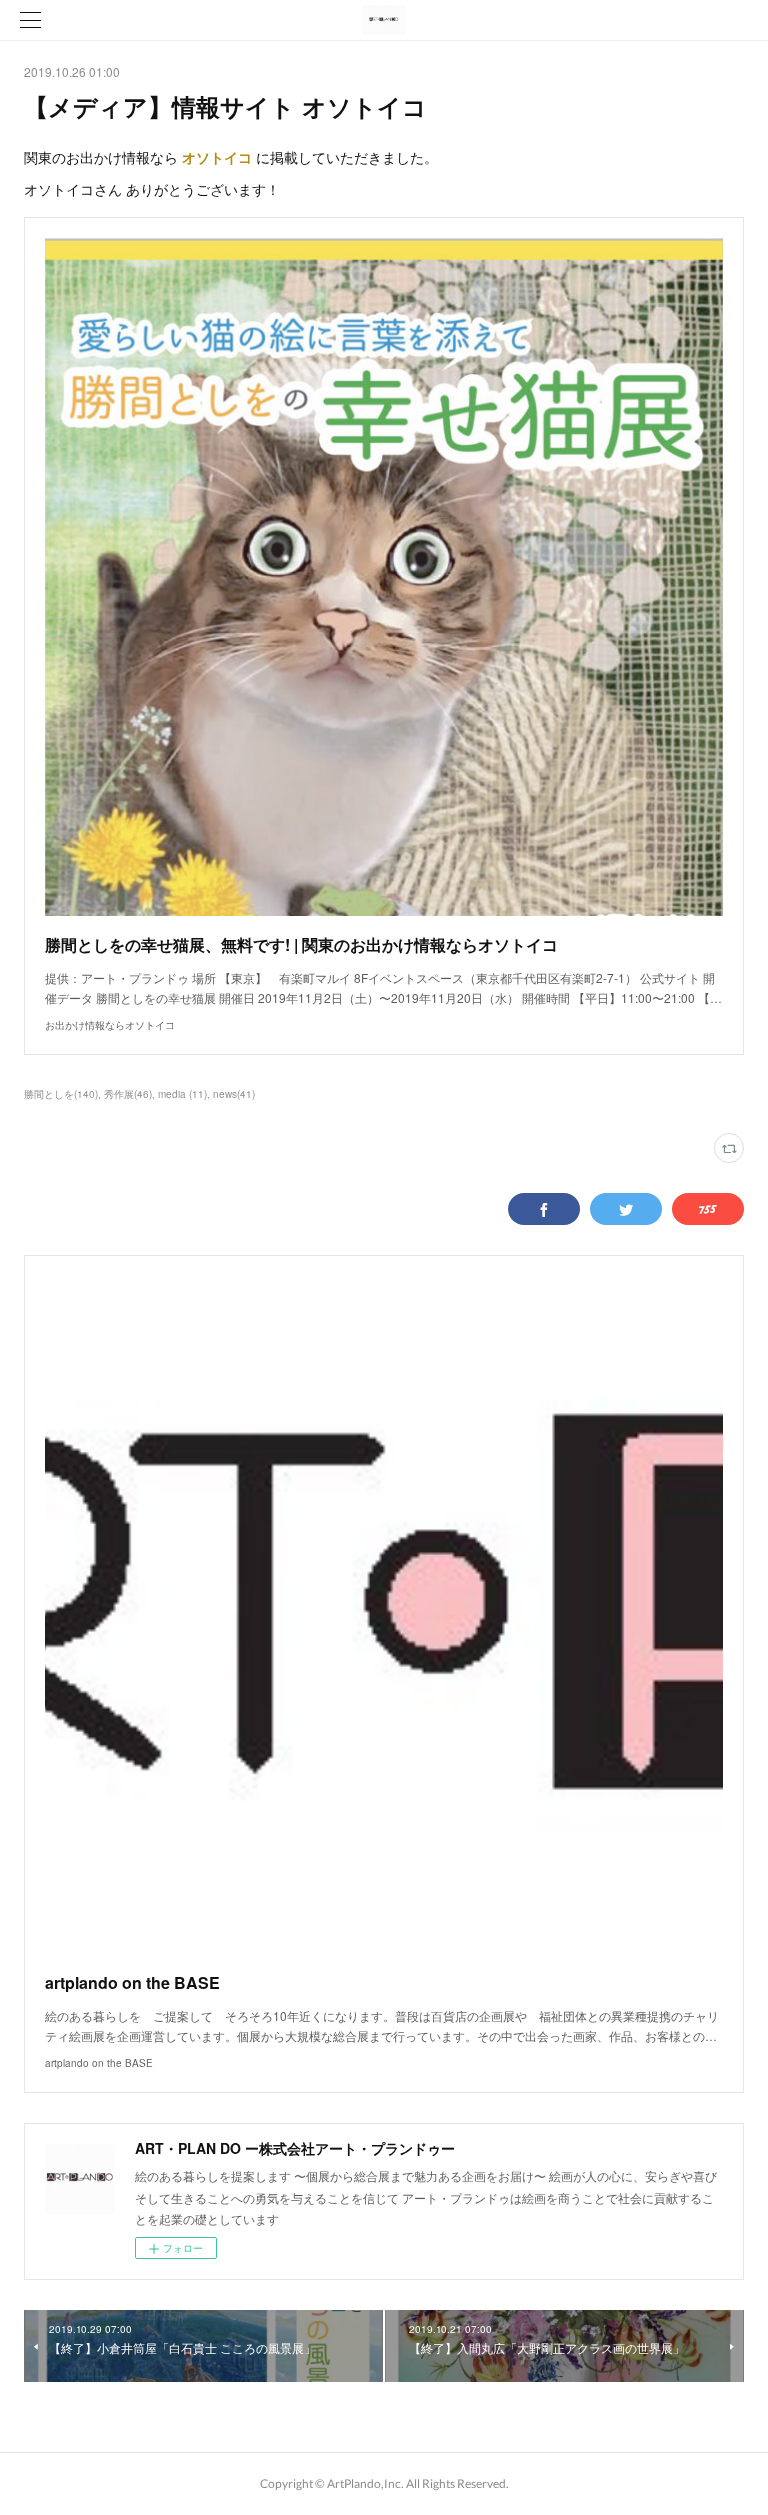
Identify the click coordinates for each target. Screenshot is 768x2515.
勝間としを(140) (61, 1094)
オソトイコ (217, 157)
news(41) (234, 1094)
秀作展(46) (128, 1094)
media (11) (182, 1094)
